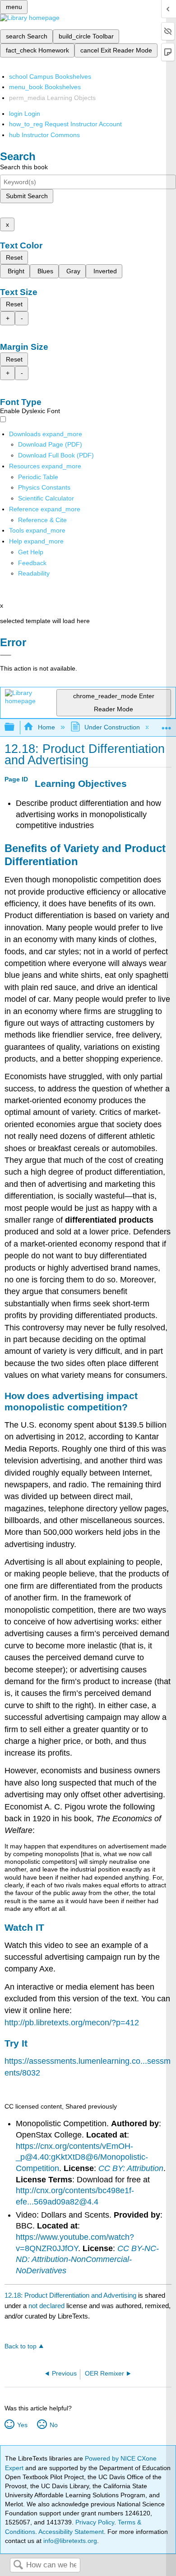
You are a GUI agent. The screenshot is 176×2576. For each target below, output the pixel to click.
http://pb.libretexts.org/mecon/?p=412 (72, 2023)
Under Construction (112, 727)
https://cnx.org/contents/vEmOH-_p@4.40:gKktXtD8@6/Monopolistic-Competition (82, 2157)
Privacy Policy (95, 2522)
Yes (22, 2425)
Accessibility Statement (71, 2532)
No (53, 2425)
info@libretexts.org (69, 2541)
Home (46, 727)
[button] (32, 563)
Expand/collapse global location (167, 725)
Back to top (21, 2346)
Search (18, 2565)
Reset (14, 257)
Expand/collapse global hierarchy (15, 727)
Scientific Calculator (46, 498)
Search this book (24, 167)
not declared (47, 2306)
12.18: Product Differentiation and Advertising (70, 2295)
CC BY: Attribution (131, 2168)
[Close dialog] (6, 655)
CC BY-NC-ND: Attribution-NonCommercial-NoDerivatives (87, 2259)
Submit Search (27, 196)
